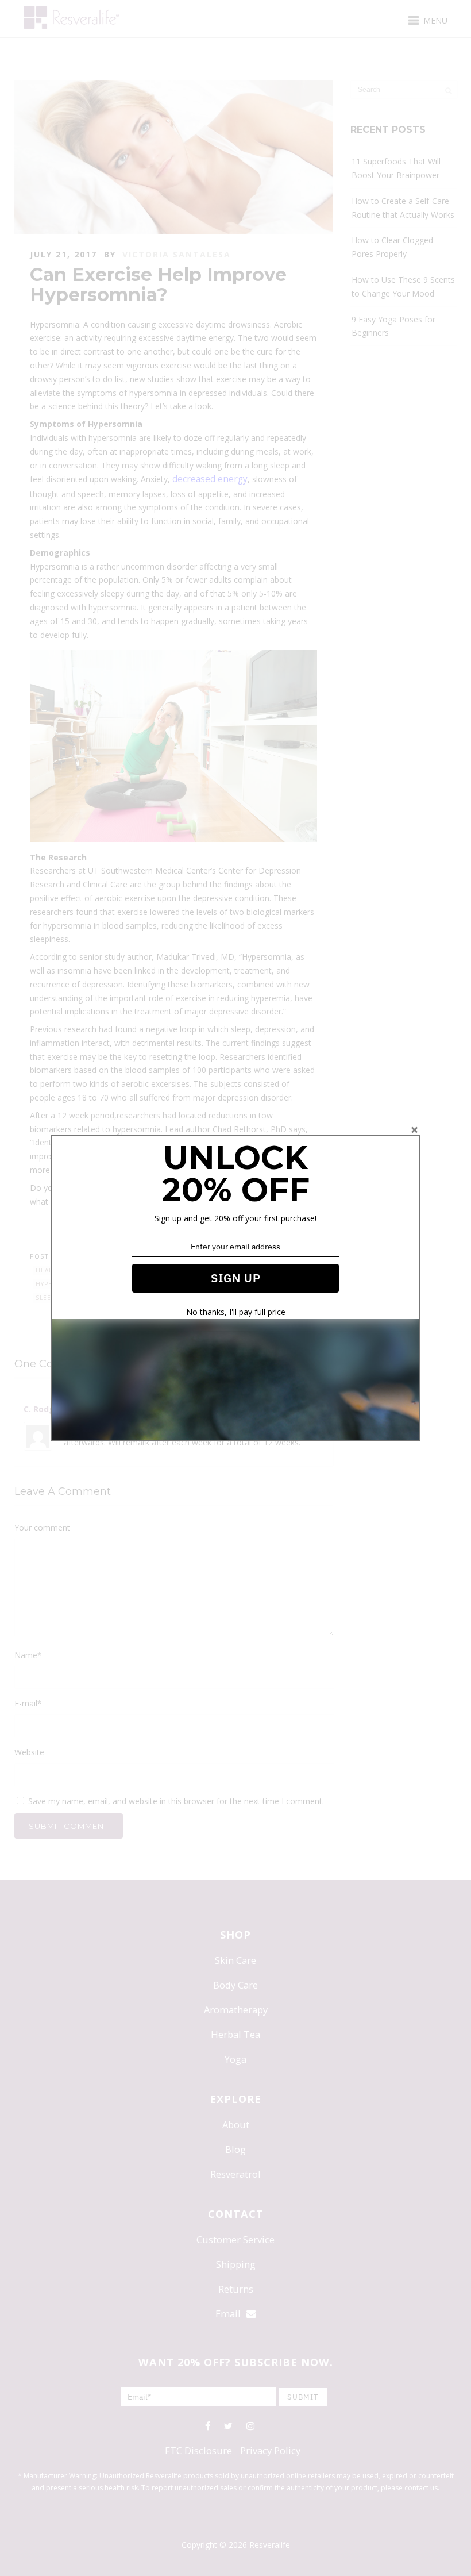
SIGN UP (236, 1278)
